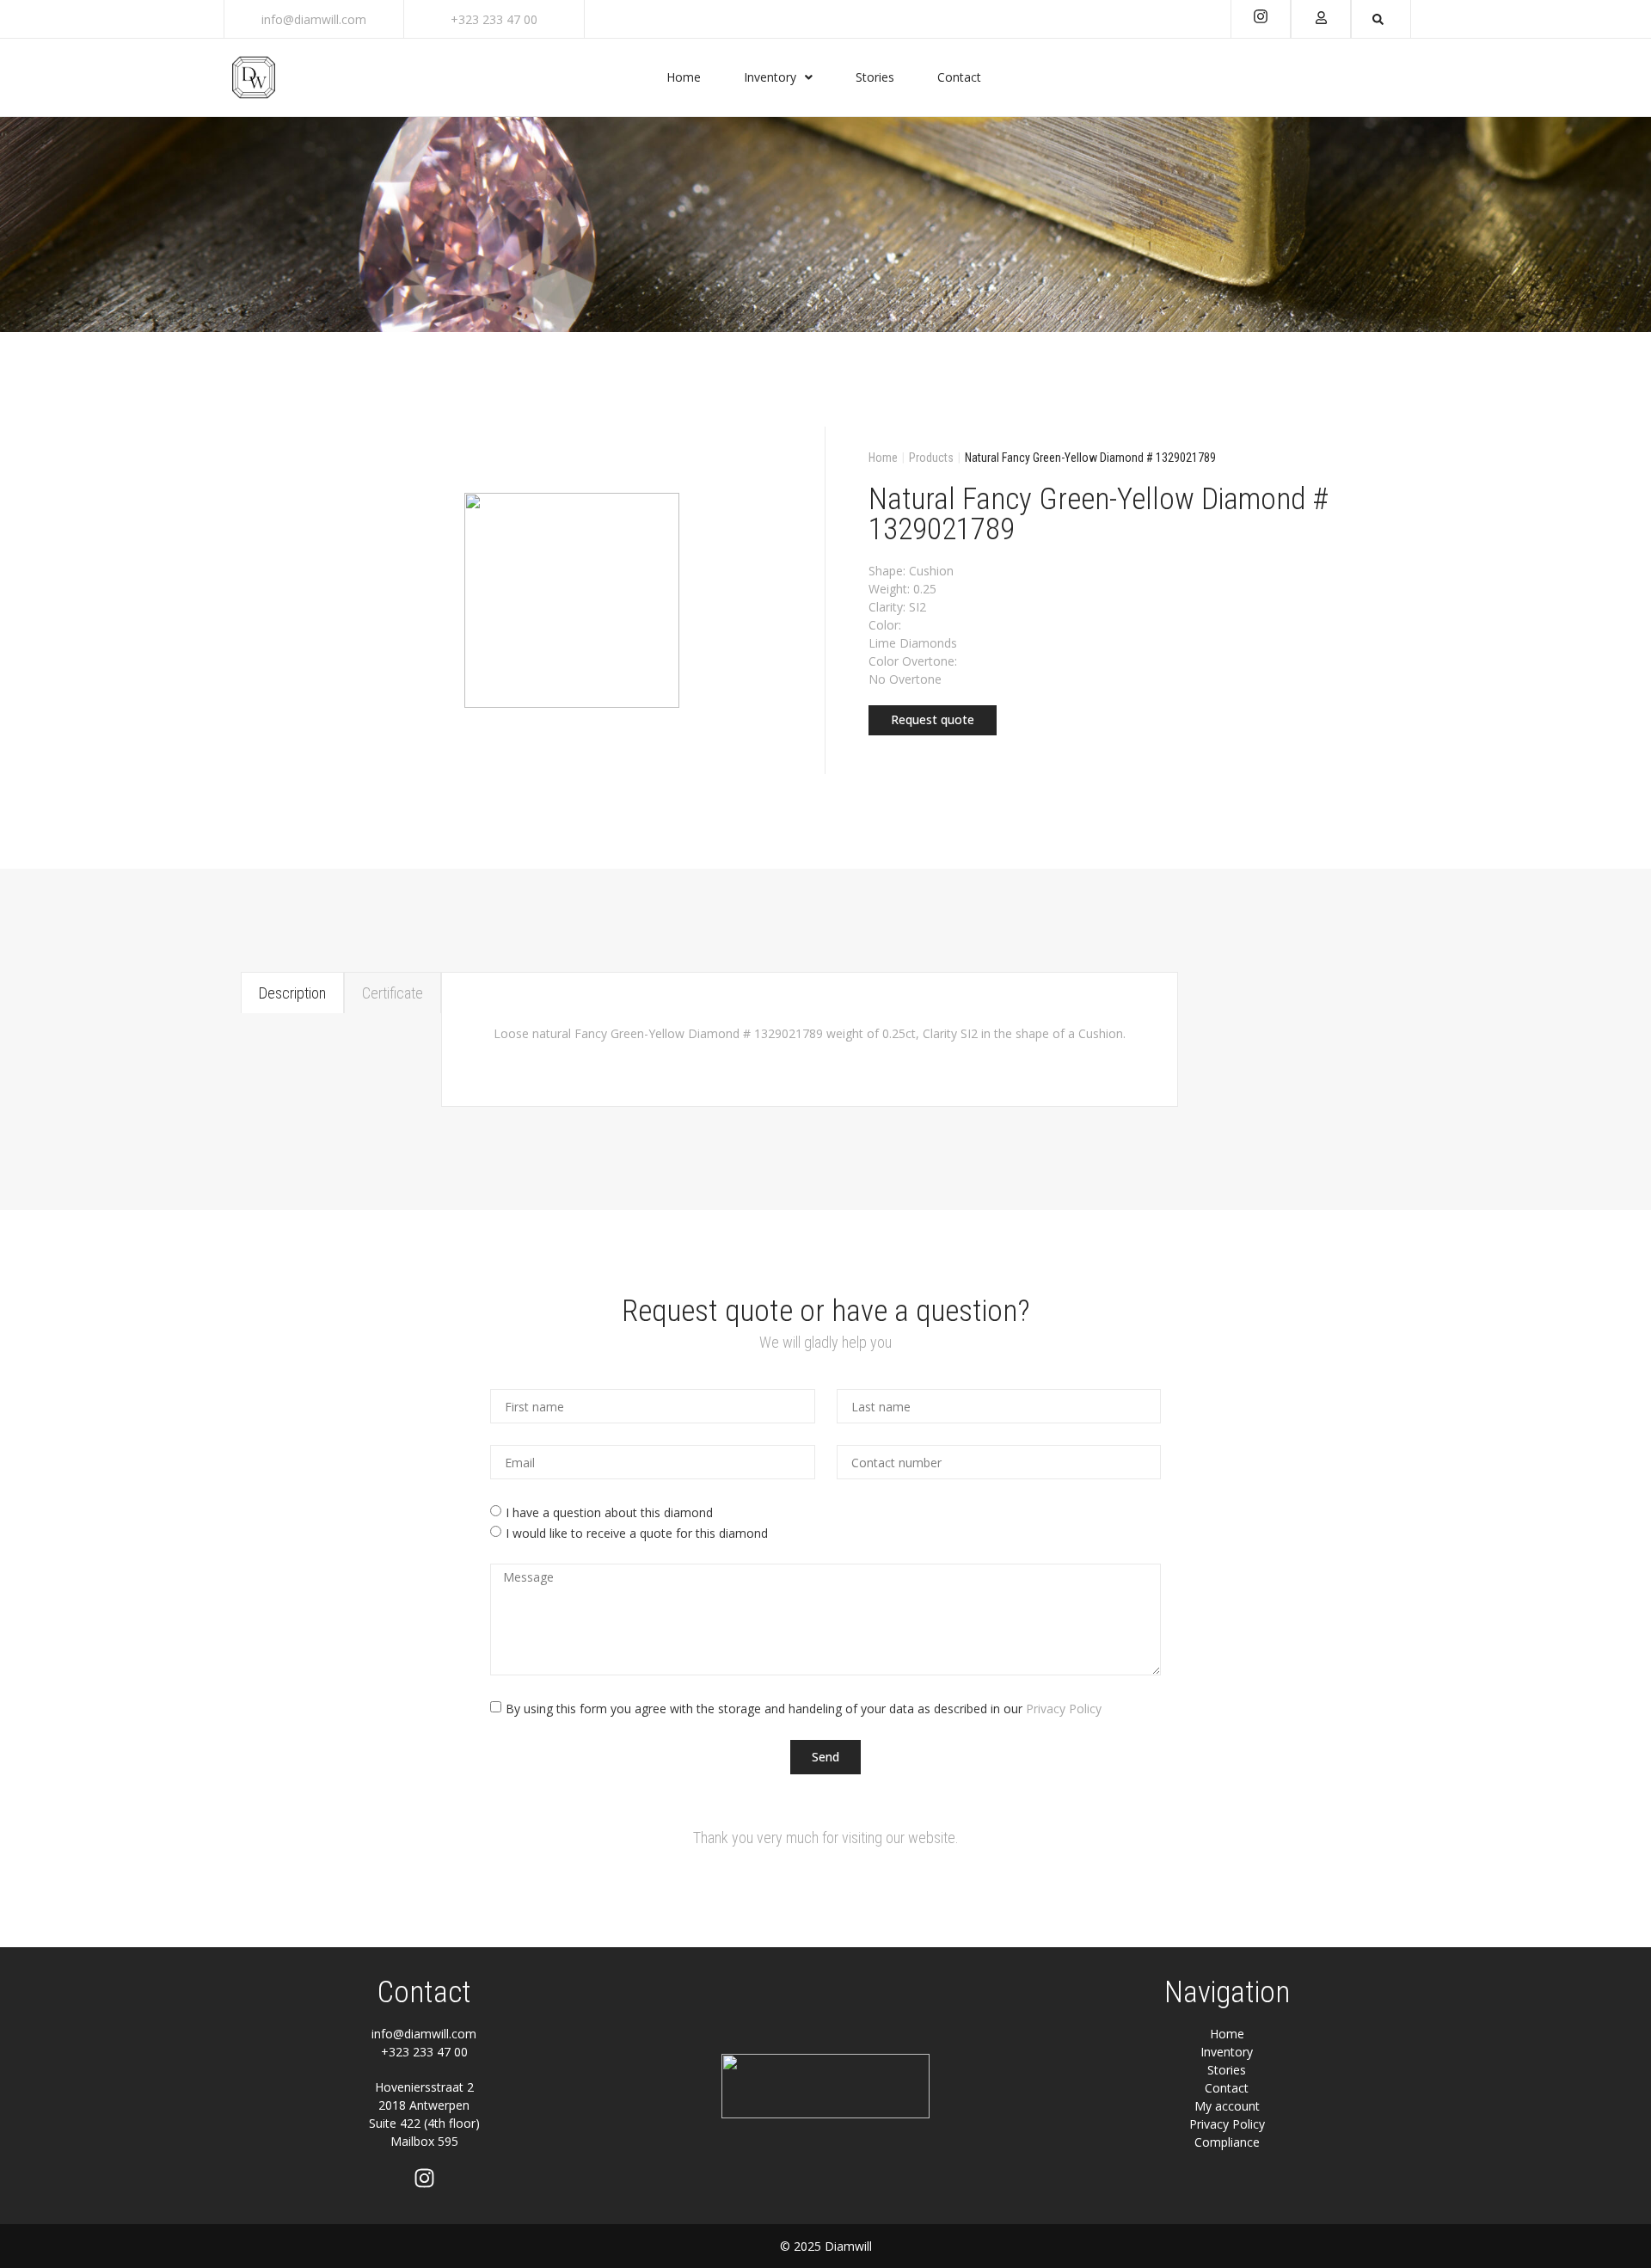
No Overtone (905, 679)
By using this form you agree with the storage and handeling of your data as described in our (804, 1709)
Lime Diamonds (913, 643)
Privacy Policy (1064, 1709)
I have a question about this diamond (609, 1512)
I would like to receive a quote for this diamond (637, 1533)
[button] (933, 720)
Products (931, 458)
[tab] (292, 993)
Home (883, 458)
